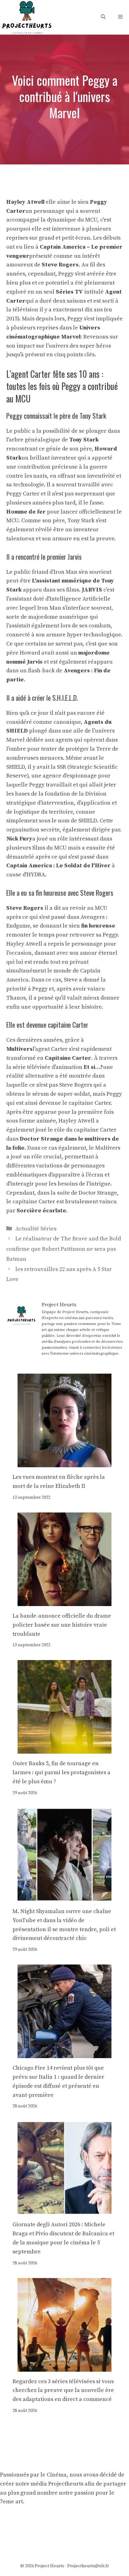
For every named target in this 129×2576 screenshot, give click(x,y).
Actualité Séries (36, 1229)
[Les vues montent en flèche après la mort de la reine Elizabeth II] (64, 1463)
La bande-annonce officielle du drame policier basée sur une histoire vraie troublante (62, 1625)
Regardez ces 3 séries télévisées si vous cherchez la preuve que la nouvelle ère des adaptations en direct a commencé (63, 2391)
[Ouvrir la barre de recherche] (103, 17)
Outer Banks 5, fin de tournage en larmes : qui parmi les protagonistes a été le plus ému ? (62, 1773)
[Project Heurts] (27, 17)
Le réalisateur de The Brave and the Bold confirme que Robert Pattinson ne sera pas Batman (64, 1249)
